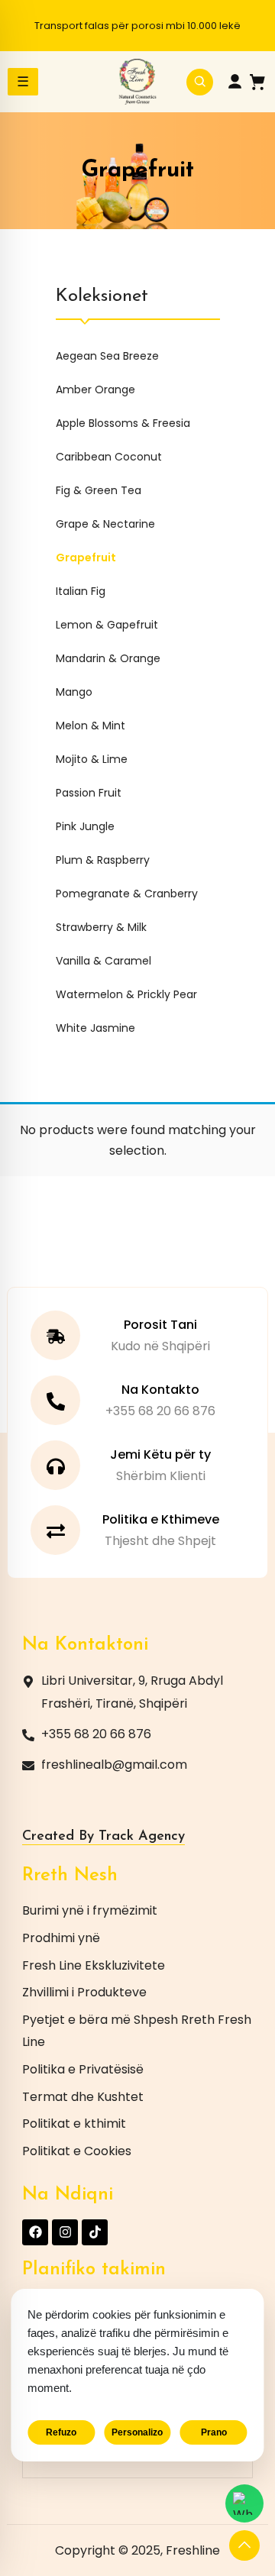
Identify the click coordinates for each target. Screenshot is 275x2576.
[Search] (200, 82)
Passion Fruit (89, 793)
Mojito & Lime (92, 759)
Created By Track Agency (104, 1837)
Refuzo (61, 2432)
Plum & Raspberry (103, 860)
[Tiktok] (95, 2232)
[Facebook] (35, 2232)
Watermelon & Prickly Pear (126, 994)
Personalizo (137, 2432)
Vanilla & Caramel (104, 961)
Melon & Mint (91, 726)
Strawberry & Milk (101, 927)
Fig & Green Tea (99, 490)
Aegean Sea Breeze (107, 356)
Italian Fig (81, 591)
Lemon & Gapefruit (107, 625)
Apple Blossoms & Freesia (123, 423)
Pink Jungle (85, 826)
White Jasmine (95, 1028)
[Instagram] (65, 2232)
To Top (244, 2545)
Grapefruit (86, 558)
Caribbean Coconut (109, 457)
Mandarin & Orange (108, 658)
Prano (214, 2432)
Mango (74, 692)
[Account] (235, 82)
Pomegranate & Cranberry (127, 894)
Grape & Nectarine (105, 524)
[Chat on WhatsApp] (244, 2503)
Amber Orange (95, 389)
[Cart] (258, 82)
